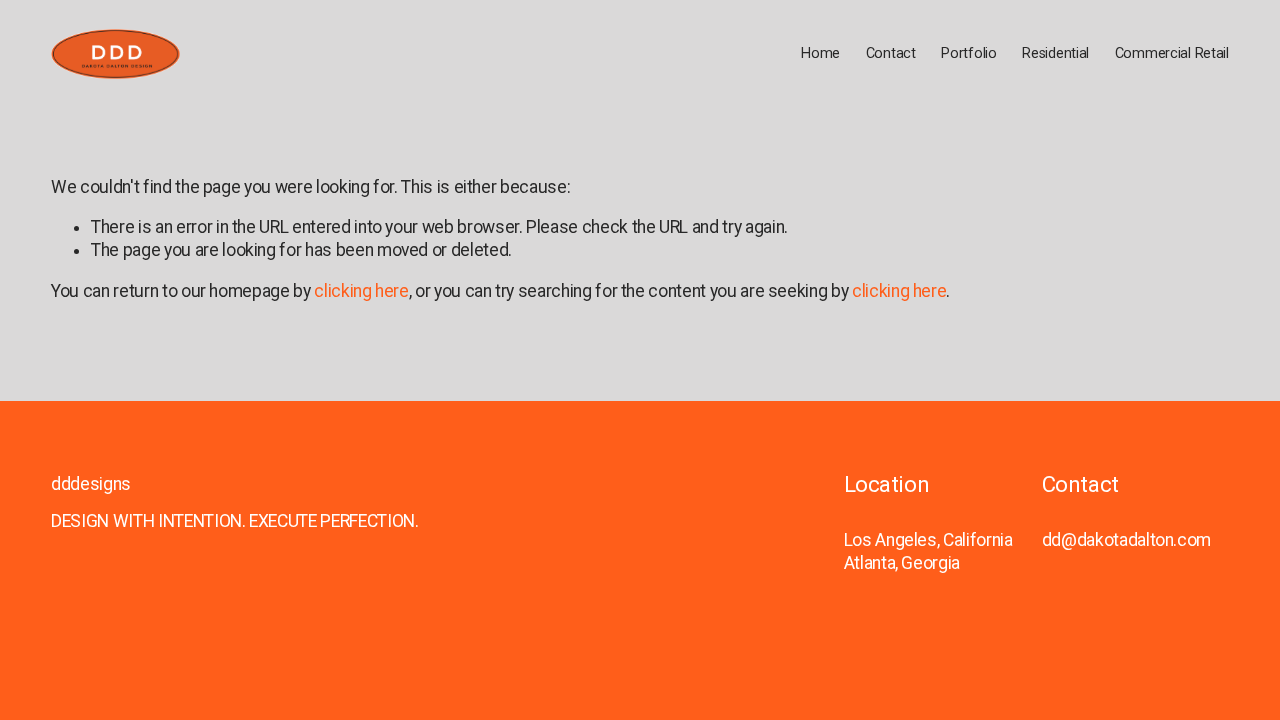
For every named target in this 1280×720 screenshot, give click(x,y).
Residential (1055, 53)
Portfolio (968, 53)
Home (820, 53)
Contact (891, 53)
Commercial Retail (1172, 53)
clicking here (361, 291)
